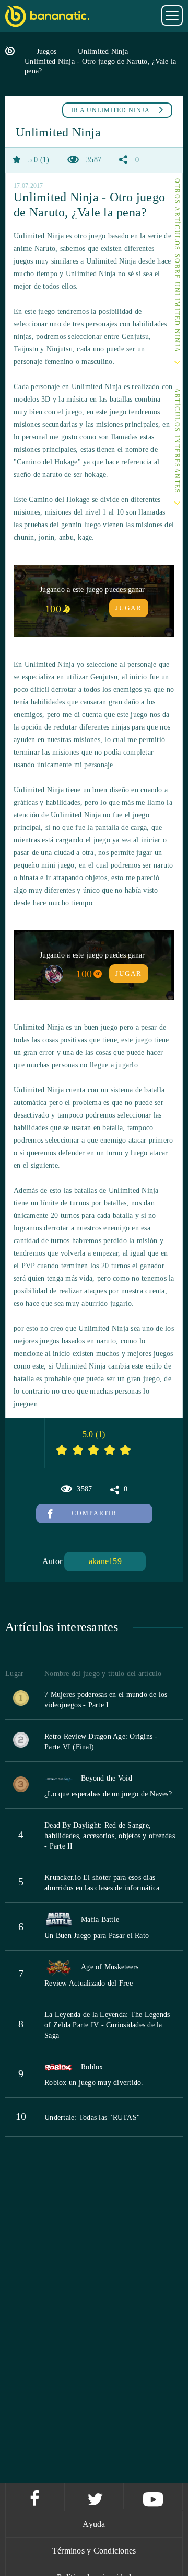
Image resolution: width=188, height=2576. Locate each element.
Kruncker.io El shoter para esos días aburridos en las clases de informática (102, 1883)
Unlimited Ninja (103, 52)
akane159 (105, 1561)
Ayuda (94, 2524)
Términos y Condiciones (94, 2551)
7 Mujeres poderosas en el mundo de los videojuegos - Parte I (106, 1700)
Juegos (47, 52)
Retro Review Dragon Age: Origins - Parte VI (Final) (101, 1742)
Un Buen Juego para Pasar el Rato (97, 1936)
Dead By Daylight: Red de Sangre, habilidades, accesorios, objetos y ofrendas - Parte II (110, 1836)
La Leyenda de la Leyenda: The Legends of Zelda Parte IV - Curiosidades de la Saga (107, 2025)
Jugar (129, 608)
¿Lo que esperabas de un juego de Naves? (108, 1794)
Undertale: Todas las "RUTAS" (92, 2118)
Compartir (94, 1513)
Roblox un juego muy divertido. (94, 2083)
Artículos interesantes (177, 441)
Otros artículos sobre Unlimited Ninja (177, 266)
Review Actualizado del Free (89, 1983)
